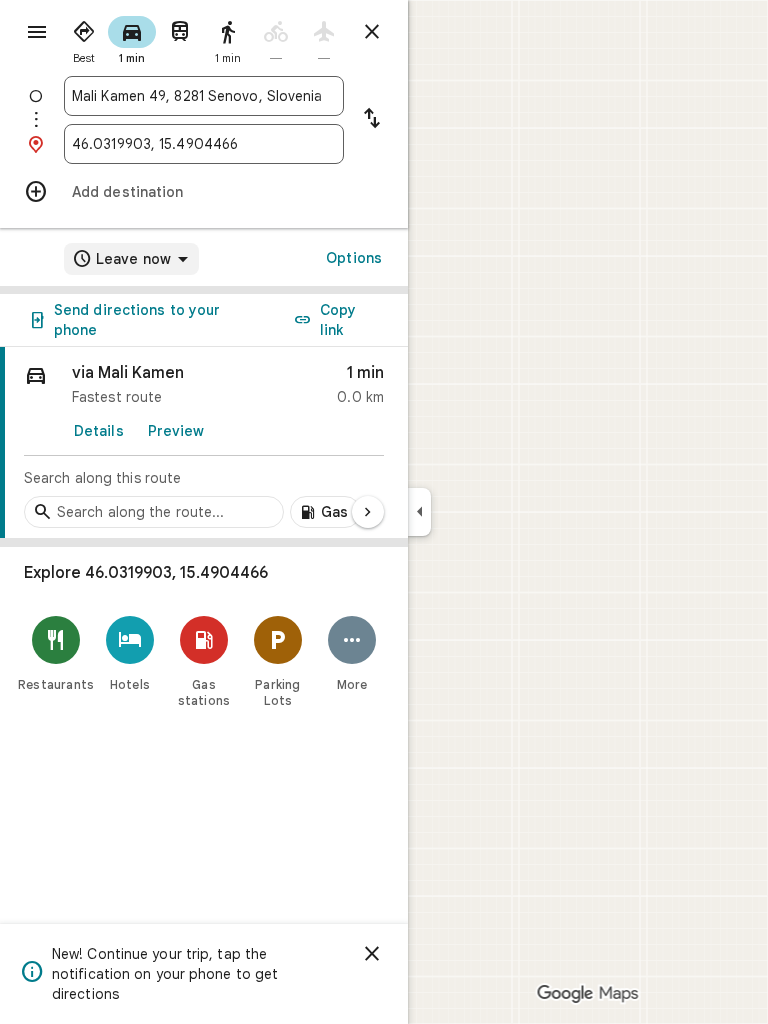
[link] (204, 443)
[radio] (84, 38)
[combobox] (204, 96)
